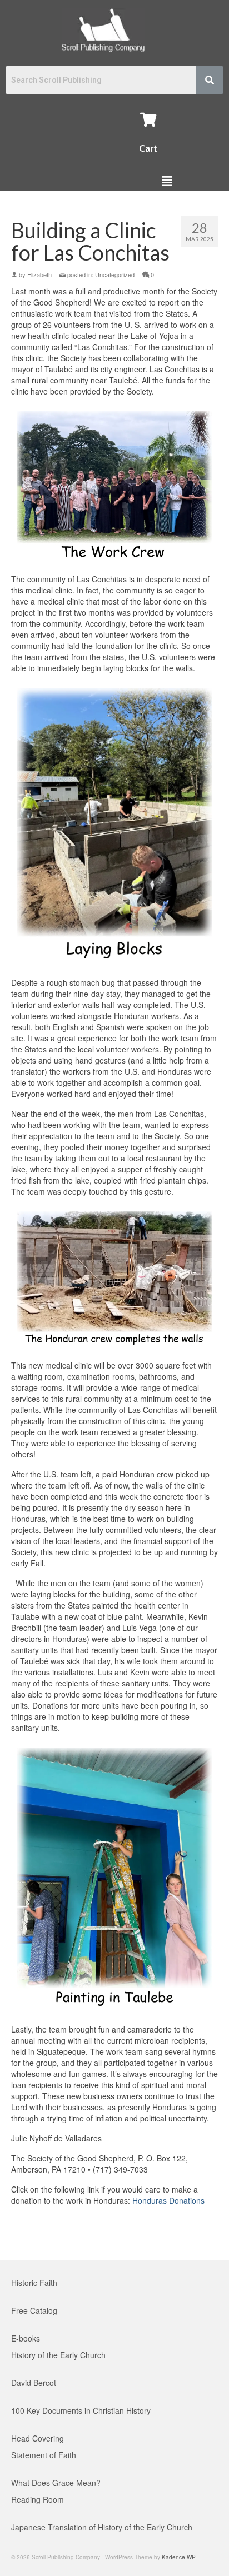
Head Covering (38, 2438)
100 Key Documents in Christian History (81, 2410)
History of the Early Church (58, 2355)
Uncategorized (115, 274)
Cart (148, 148)
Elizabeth (39, 274)
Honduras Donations (168, 2200)
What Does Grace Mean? (56, 2483)
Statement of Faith (44, 2455)
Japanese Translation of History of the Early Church (102, 2527)
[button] (166, 181)
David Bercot (34, 2383)
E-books (26, 2338)
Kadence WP (179, 2557)
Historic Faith (34, 2283)
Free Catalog (34, 2310)
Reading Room (38, 2499)
